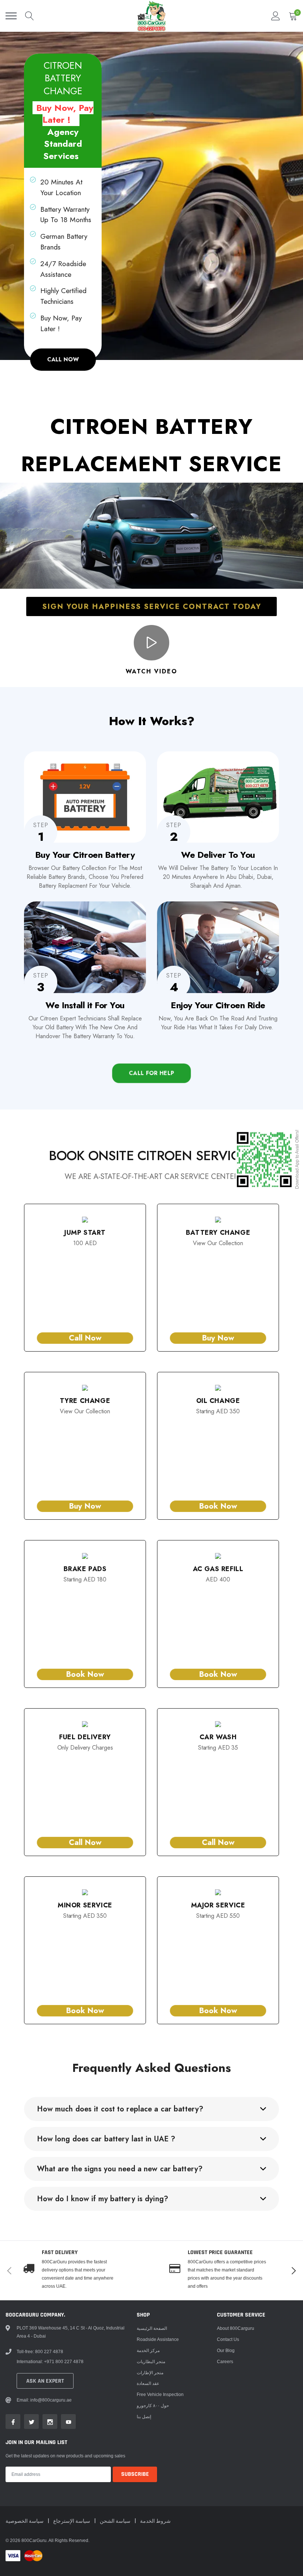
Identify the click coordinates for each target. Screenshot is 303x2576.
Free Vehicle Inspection (160, 2394)
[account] (276, 16)
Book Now (218, 1506)
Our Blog (226, 2350)
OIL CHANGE (218, 1401)
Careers (225, 2361)
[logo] (151, 16)
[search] (30, 16)
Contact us (228, 2339)
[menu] (11, 16)
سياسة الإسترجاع (72, 2521)
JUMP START (85, 1233)
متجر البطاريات (151, 2361)
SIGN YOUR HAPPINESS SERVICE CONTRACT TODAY (151, 606)
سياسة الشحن (116, 2521)
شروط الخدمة (155, 2521)
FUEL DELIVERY (85, 1737)
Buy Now (218, 1338)
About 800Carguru (236, 2328)
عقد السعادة (148, 2383)
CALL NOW (63, 359)
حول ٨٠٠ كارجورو (153, 2405)
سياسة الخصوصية (25, 2521)
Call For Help (151, 1073)
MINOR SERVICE (85, 1905)
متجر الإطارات (150, 2373)
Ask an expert (45, 2381)
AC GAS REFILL (218, 1569)
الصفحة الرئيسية (152, 2328)
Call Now (85, 1338)
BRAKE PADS (85, 1569)
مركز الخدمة (148, 2350)
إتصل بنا (144, 2417)
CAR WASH (218, 1737)
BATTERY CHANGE (218, 1233)
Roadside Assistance (158, 2339)
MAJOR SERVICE (218, 1905)
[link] (13, 2422)
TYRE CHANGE (85, 1401)
